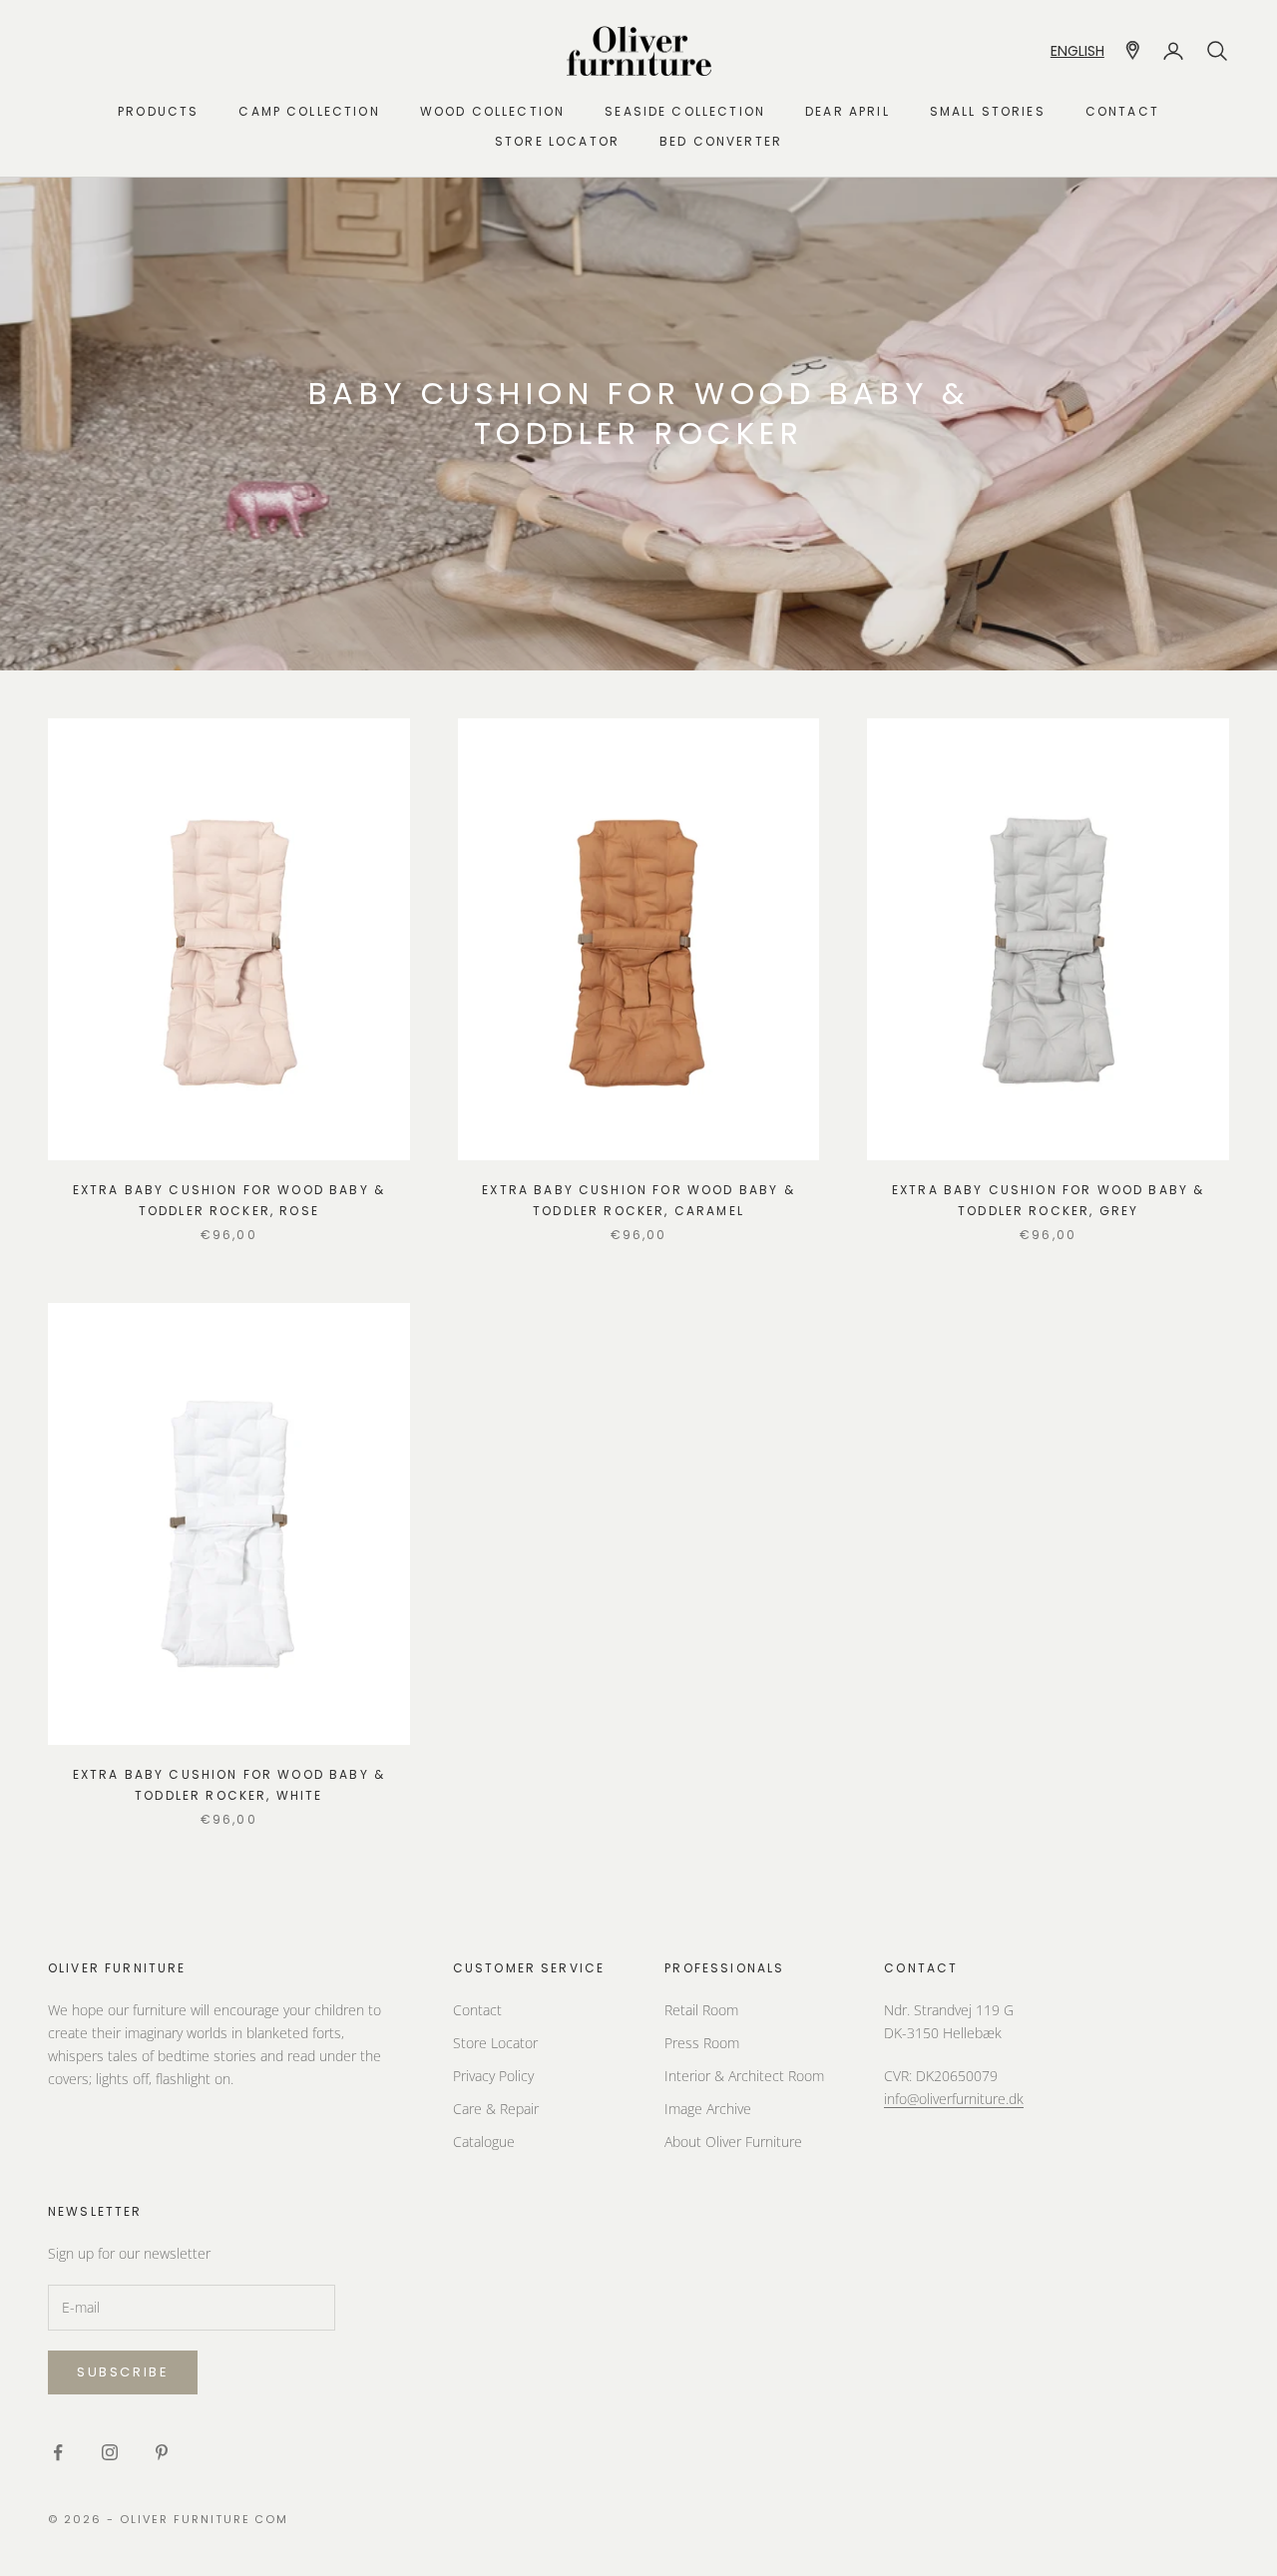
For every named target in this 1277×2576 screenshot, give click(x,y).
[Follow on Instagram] (110, 2452)
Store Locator (495, 2043)
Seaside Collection (685, 111)
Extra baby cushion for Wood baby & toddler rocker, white (229, 1784)
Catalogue (484, 2142)
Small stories (988, 111)
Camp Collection (309, 111)
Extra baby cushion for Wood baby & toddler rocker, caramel (638, 1200)
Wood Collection (492, 111)
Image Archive (708, 2109)
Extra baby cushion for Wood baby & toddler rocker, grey (1048, 1200)
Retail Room (701, 2010)
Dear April (848, 111)
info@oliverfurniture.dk (954, 2099)
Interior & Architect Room (744, 2076)
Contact (1122, 111)
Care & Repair (496, 2109)
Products (158, 111)
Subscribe (123, 2372)
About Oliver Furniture (733, 2142)
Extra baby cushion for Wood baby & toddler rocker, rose (229, 1200)
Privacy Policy (493, 2076)
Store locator (557, 141)
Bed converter (721, 141)
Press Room (702, 2043)
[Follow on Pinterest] (162, 2452)
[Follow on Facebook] (58, 2452)
